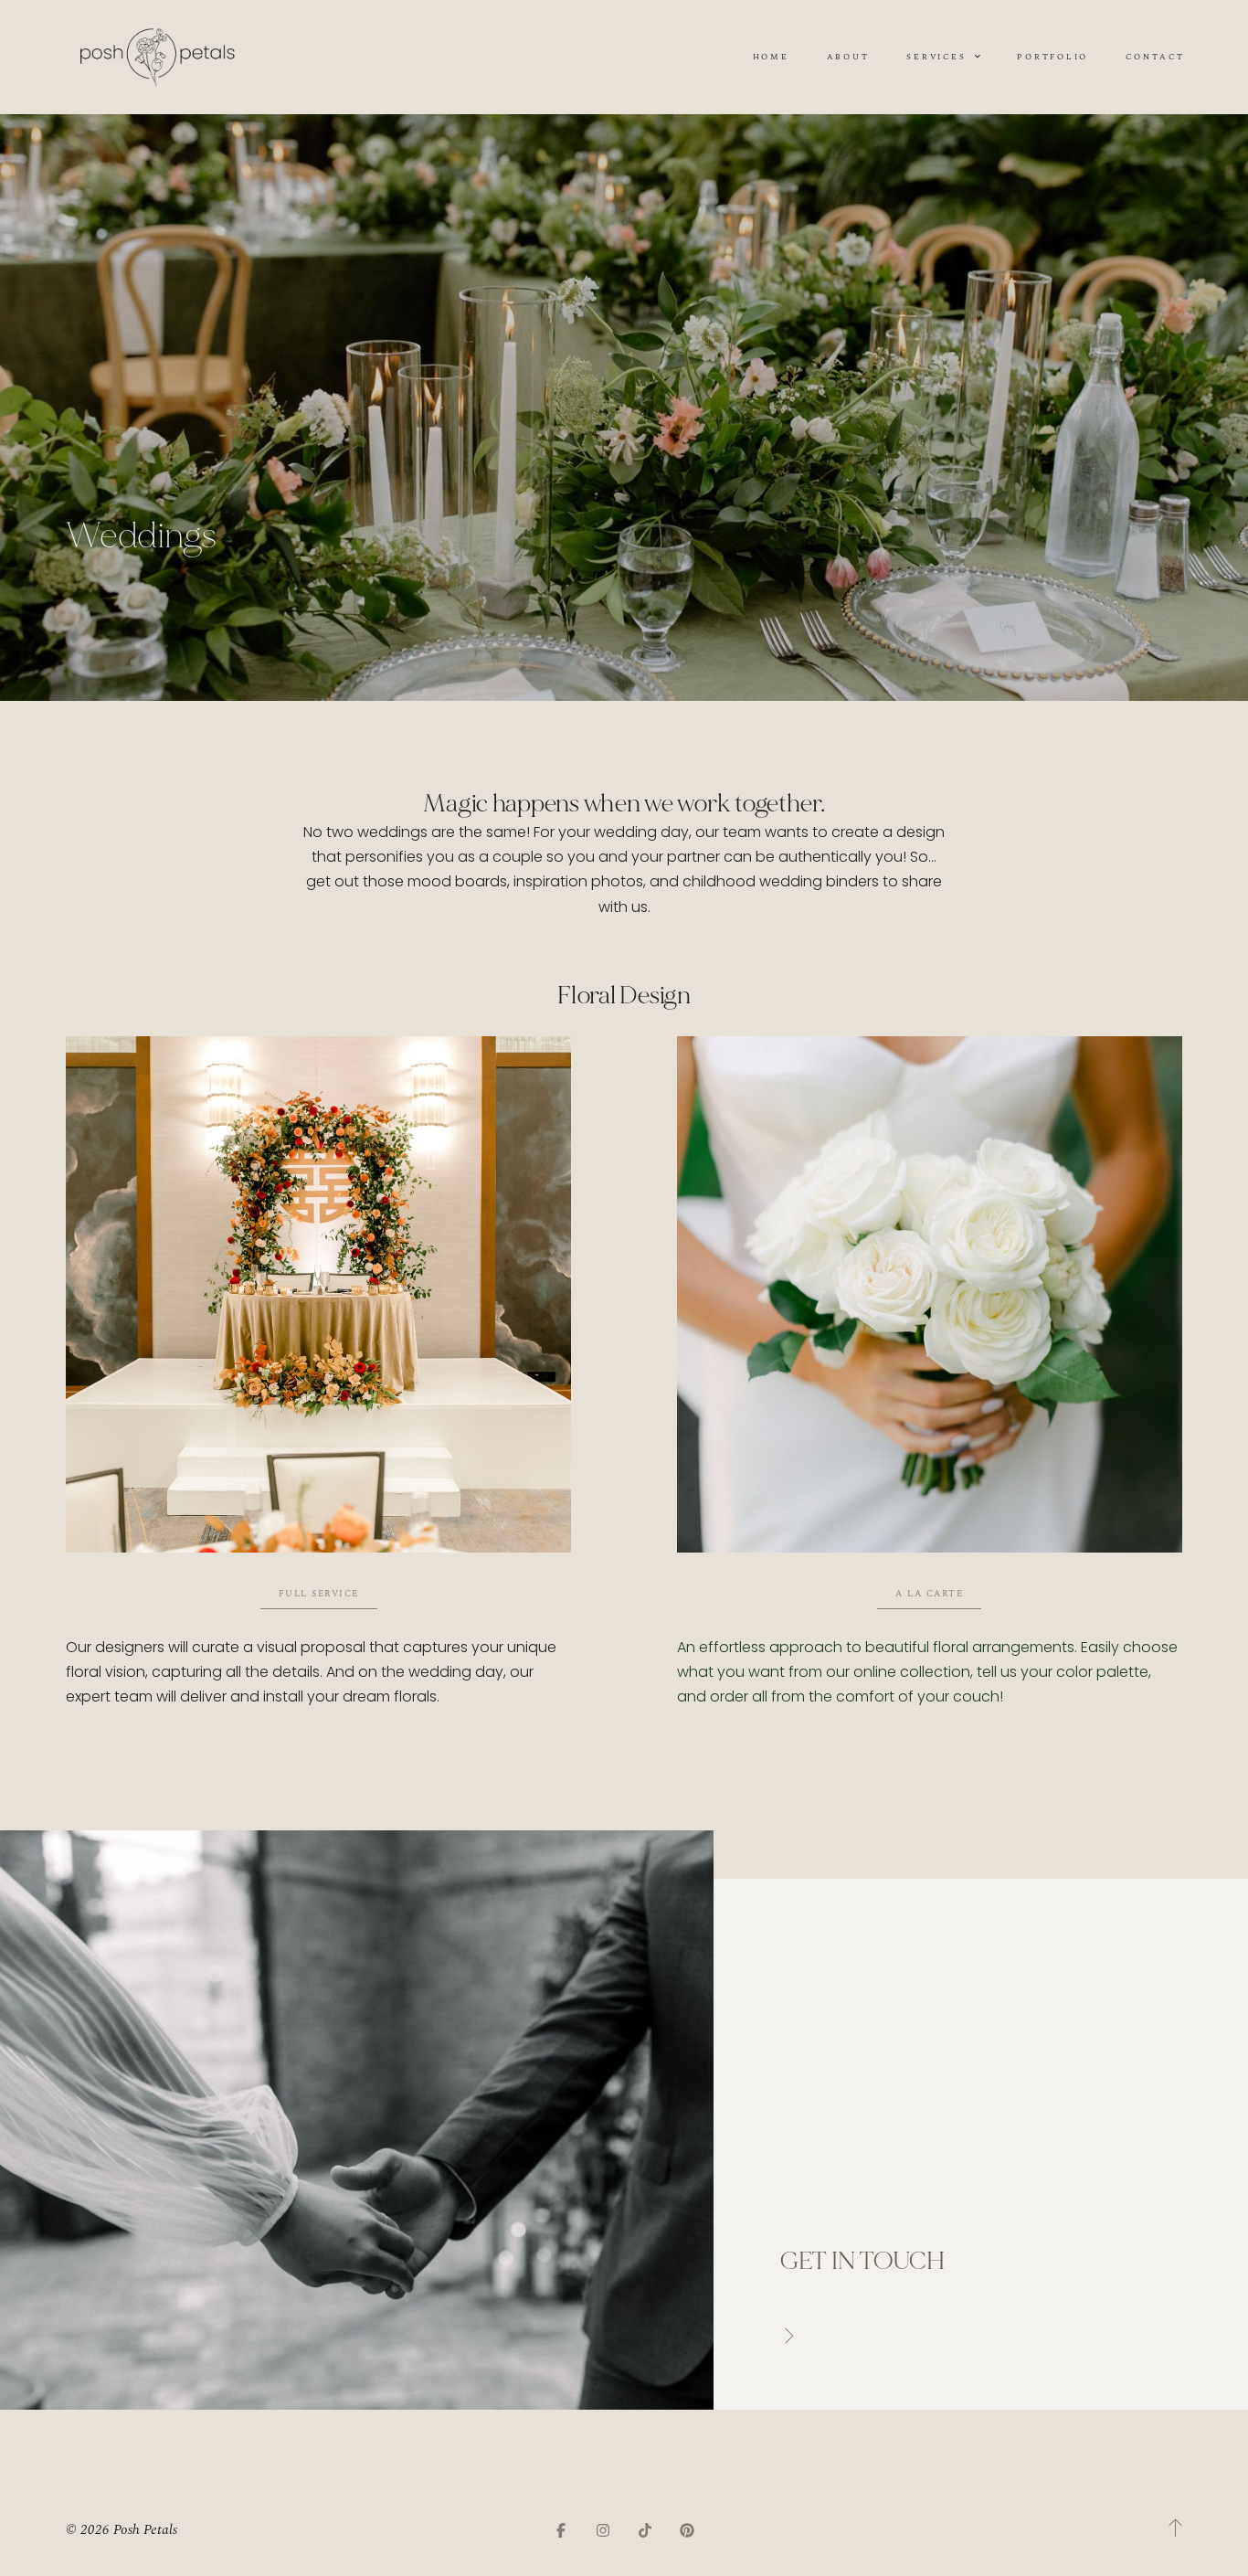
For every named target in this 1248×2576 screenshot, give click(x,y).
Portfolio (1052, 57)
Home (771, 57)
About (848, 57)
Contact (1155, 57)
